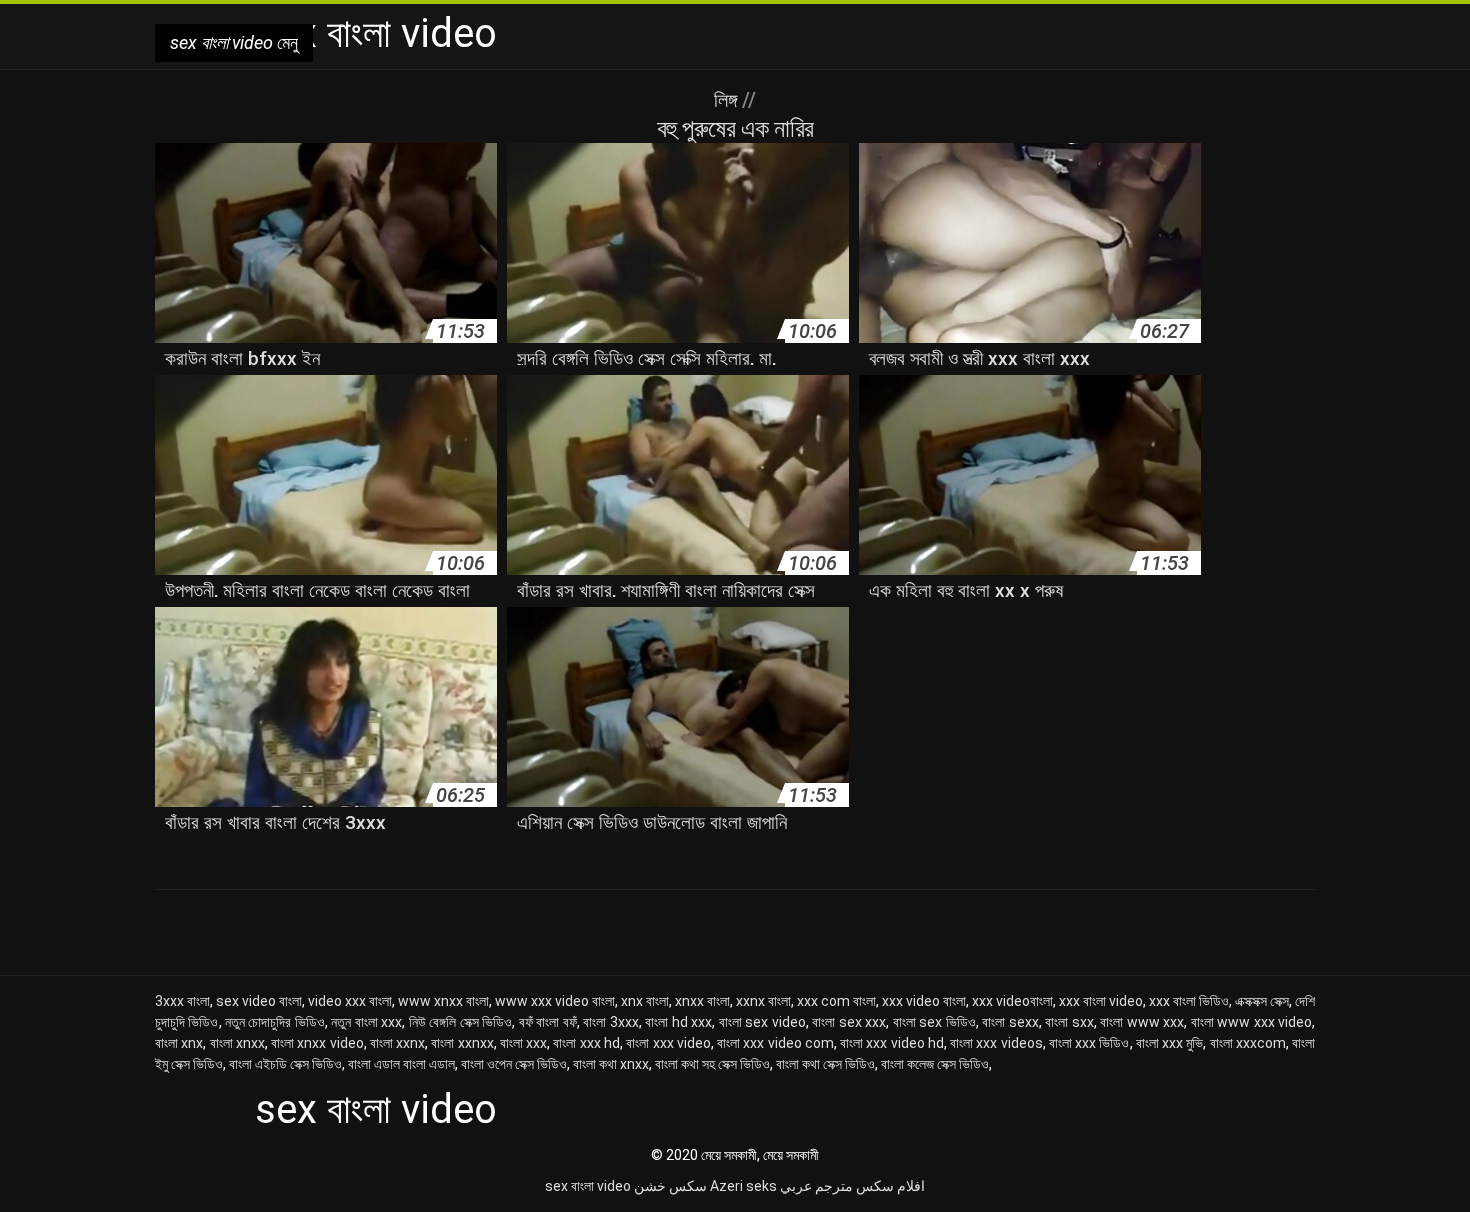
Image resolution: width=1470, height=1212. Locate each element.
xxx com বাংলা (836, 1001)
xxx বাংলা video (1101, 1001)
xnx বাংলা (645, 1001)
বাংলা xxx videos (996, 1043)
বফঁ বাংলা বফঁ (548, 1022)
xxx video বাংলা (924, 1001)
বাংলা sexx (1010, 1022)
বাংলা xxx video (668, 1043)
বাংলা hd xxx (678, 1022)
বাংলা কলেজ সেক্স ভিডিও (935, 1064)
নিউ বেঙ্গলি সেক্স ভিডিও (460, 1022)
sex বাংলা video (588, 1186)
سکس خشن (670, 1186)
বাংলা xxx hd (586, 1043)
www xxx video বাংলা (555, 1001)
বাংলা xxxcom (1248, 1043)
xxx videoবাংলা (1012, 1001)
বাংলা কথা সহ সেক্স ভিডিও (712, 1064)
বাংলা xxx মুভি (1170, 1043)
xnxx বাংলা (702, 1001)
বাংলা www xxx (1142, 1022)
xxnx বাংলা (763, 1001)
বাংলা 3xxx (611, 1022)
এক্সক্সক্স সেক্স (1262, 1001)
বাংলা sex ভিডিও (934, 1022)
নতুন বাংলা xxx (366, 1022)
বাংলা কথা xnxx (611, 1064)
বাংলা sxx (1069, 1022)
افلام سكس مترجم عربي (852, 1186)
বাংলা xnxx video (317, 1043)
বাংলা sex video (762, 1022)
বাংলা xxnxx (462, 1043)
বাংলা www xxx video (1251, 1022)
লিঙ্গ (728, 100)
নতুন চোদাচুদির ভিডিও (275, 1022)
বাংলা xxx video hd (892, 1043)
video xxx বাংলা (350, 1001)
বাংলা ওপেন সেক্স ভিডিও (514, 1064)
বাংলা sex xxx (849, 1022)
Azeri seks (743, 1186)
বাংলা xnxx (237, 1043)
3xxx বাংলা (182, 1001)
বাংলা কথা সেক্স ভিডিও (825, 1064)
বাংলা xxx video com (775, 1043)
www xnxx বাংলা (443, 1001)
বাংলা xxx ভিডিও (1089, 1043)
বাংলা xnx (179, 1043)
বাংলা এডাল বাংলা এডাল (401, 1064)
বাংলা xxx (523, 1043)
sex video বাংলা (259, 1001)
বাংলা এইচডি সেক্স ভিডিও (285, 1064)
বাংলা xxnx (397, 1043)
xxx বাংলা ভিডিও (1189, 1001)
